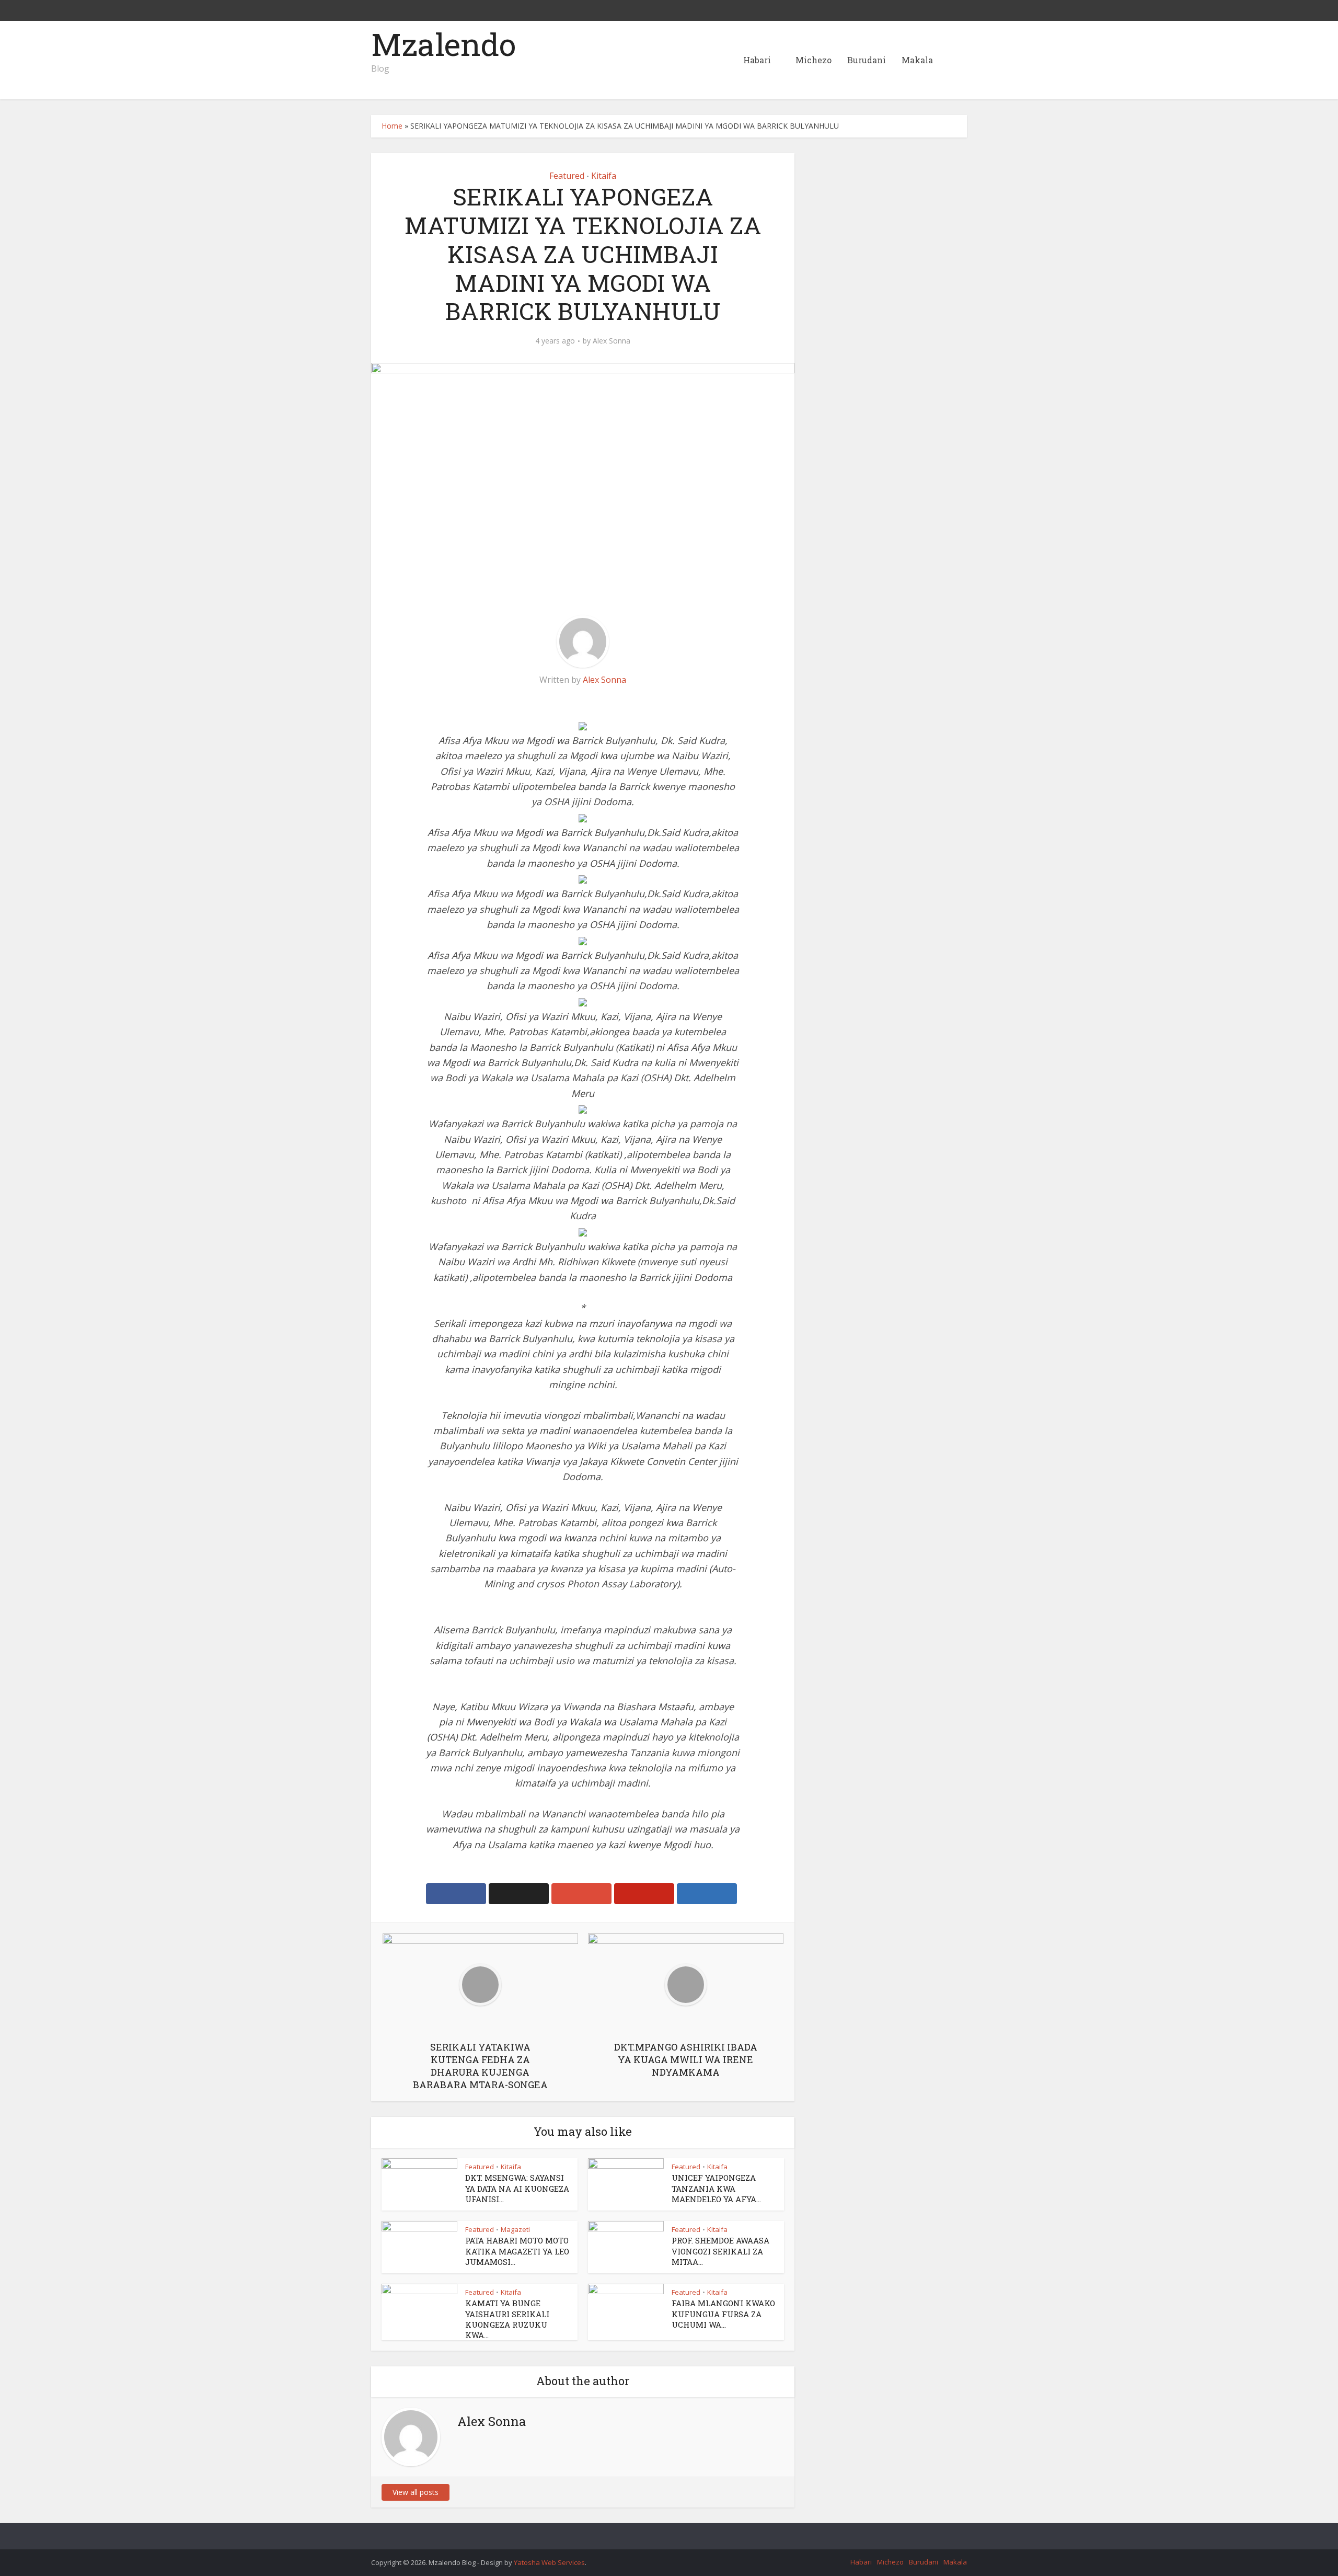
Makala (917, 60)
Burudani (867, 60)
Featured (567, 176)
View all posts (416, 2492)
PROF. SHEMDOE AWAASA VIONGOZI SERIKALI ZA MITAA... (720, 2251)
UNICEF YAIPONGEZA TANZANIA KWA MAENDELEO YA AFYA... (716, 2188)
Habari (757, 60)
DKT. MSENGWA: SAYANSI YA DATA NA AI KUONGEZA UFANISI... (517, 2188)
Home (392, 126)
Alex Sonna (612, 341)
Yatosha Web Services (549, 2562)
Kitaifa (604, 176)
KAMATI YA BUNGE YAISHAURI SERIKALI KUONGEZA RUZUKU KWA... (507, 2319)
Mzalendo (443, 44)
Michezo (814, 60)
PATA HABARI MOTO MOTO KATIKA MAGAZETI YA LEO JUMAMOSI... (517, 2251)
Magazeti (515, 2229)
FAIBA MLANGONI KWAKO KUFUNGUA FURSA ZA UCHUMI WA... (723, 2314)
